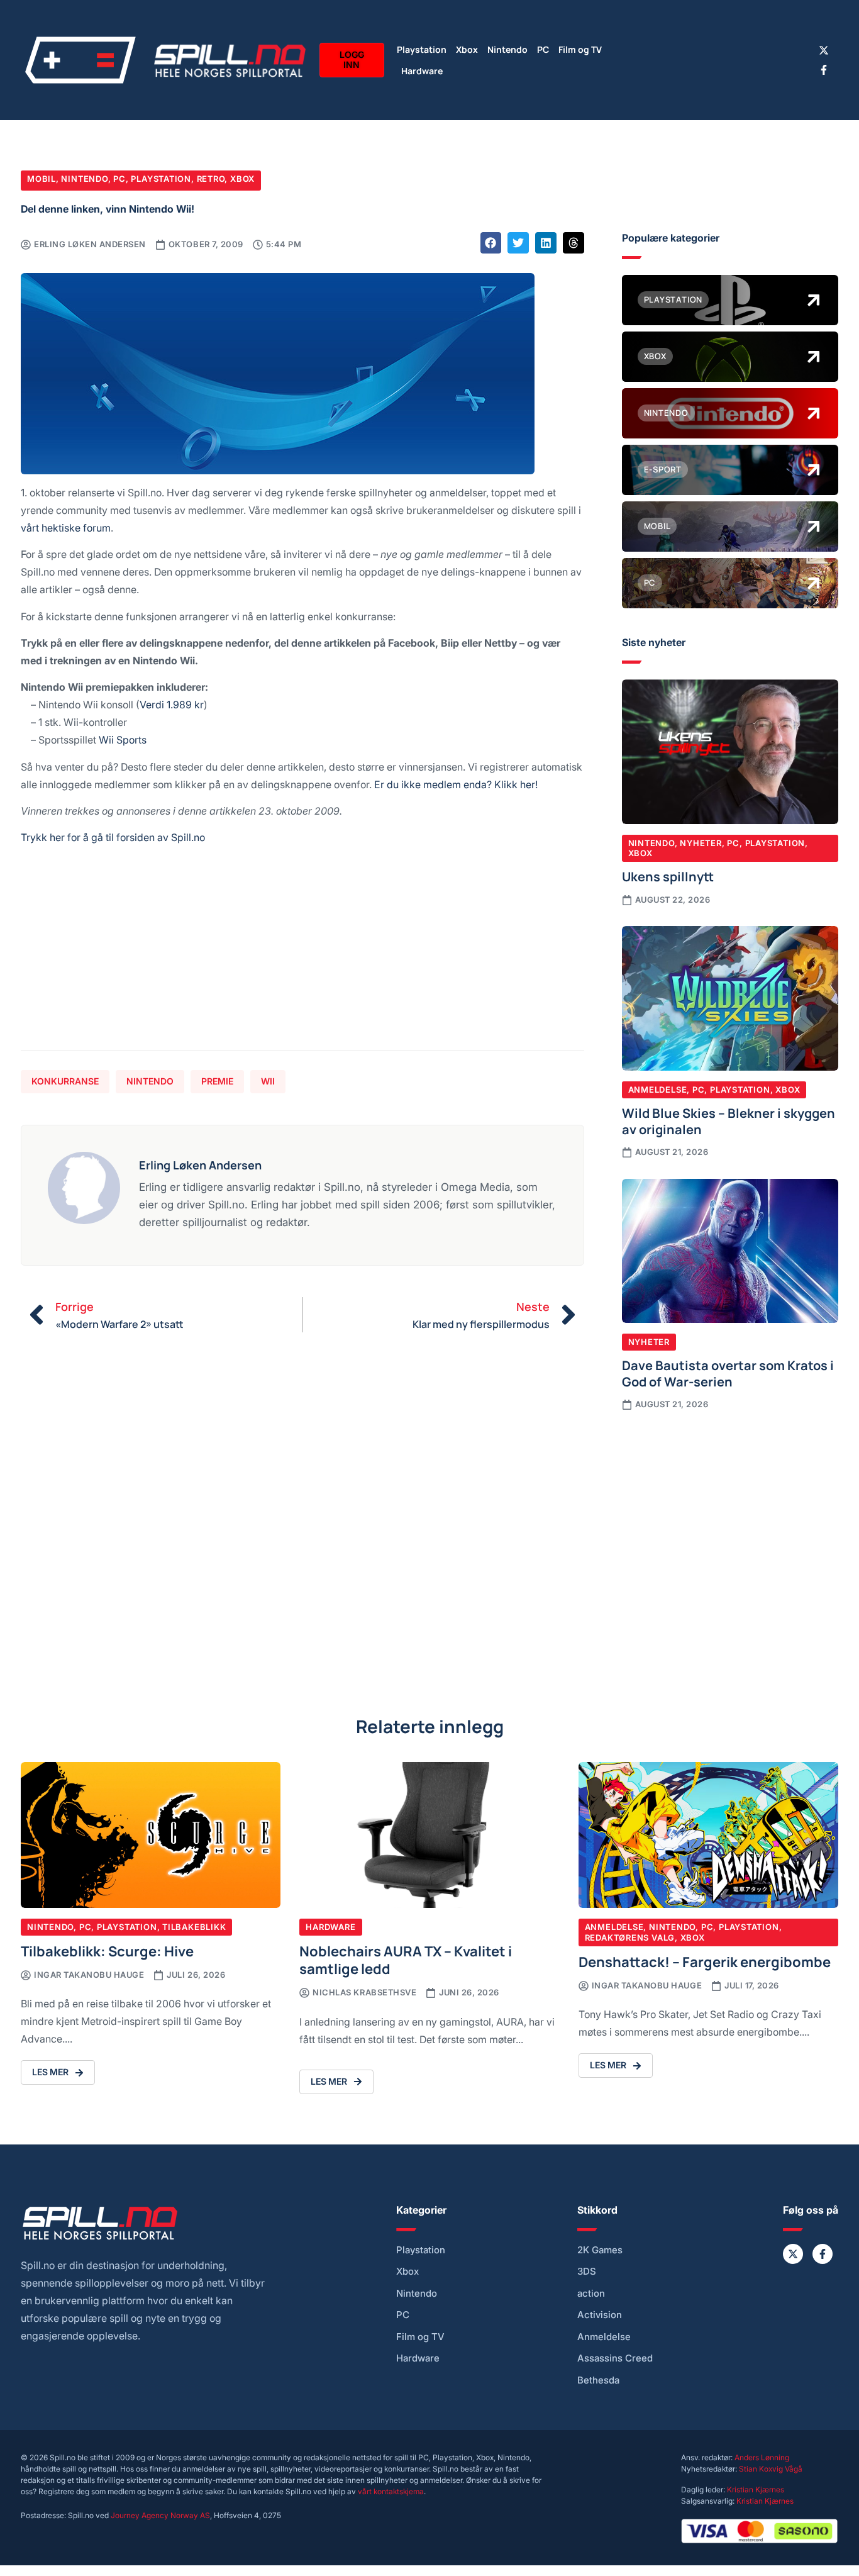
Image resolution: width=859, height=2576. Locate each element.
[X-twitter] (824, 50)
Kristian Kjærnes (756, 2490)
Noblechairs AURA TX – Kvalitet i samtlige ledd (406, 1959)
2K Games (600, 2250)
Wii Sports (123, 739)
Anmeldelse (658, 1090)
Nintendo (507, 49)
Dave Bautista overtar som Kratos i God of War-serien (728, 1373)
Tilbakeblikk (194, 1927)
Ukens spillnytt (668, 876)
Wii (268, 1081)
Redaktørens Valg (630, 1938)
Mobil (42, 179)
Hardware (422, 70)
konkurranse (65, 1081)
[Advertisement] (302, 953)
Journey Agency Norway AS (160, 2515)
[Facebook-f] (824, 70)
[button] (491, 243)
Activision (600, 2315)
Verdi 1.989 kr (172, 704)
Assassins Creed (615, 2358)
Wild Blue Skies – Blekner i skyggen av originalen (729, 1120)
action (591, 2294)
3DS (587, 2272)
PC (543, 49)
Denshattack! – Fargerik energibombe (705, 1961)
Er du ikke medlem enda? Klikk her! (456, 784)
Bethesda (598, 2380)
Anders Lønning (762, 2457)
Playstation (422, 49)
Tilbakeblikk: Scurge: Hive (107, 1950)
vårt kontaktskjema (391, 2491)
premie (217, 1081)
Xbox (467, 49)
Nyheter (701, 843)
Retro (211, 179)
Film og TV (580, 49)
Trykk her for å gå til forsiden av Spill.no (113, 837)
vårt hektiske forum (66, 527)
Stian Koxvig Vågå (771, 2469)
